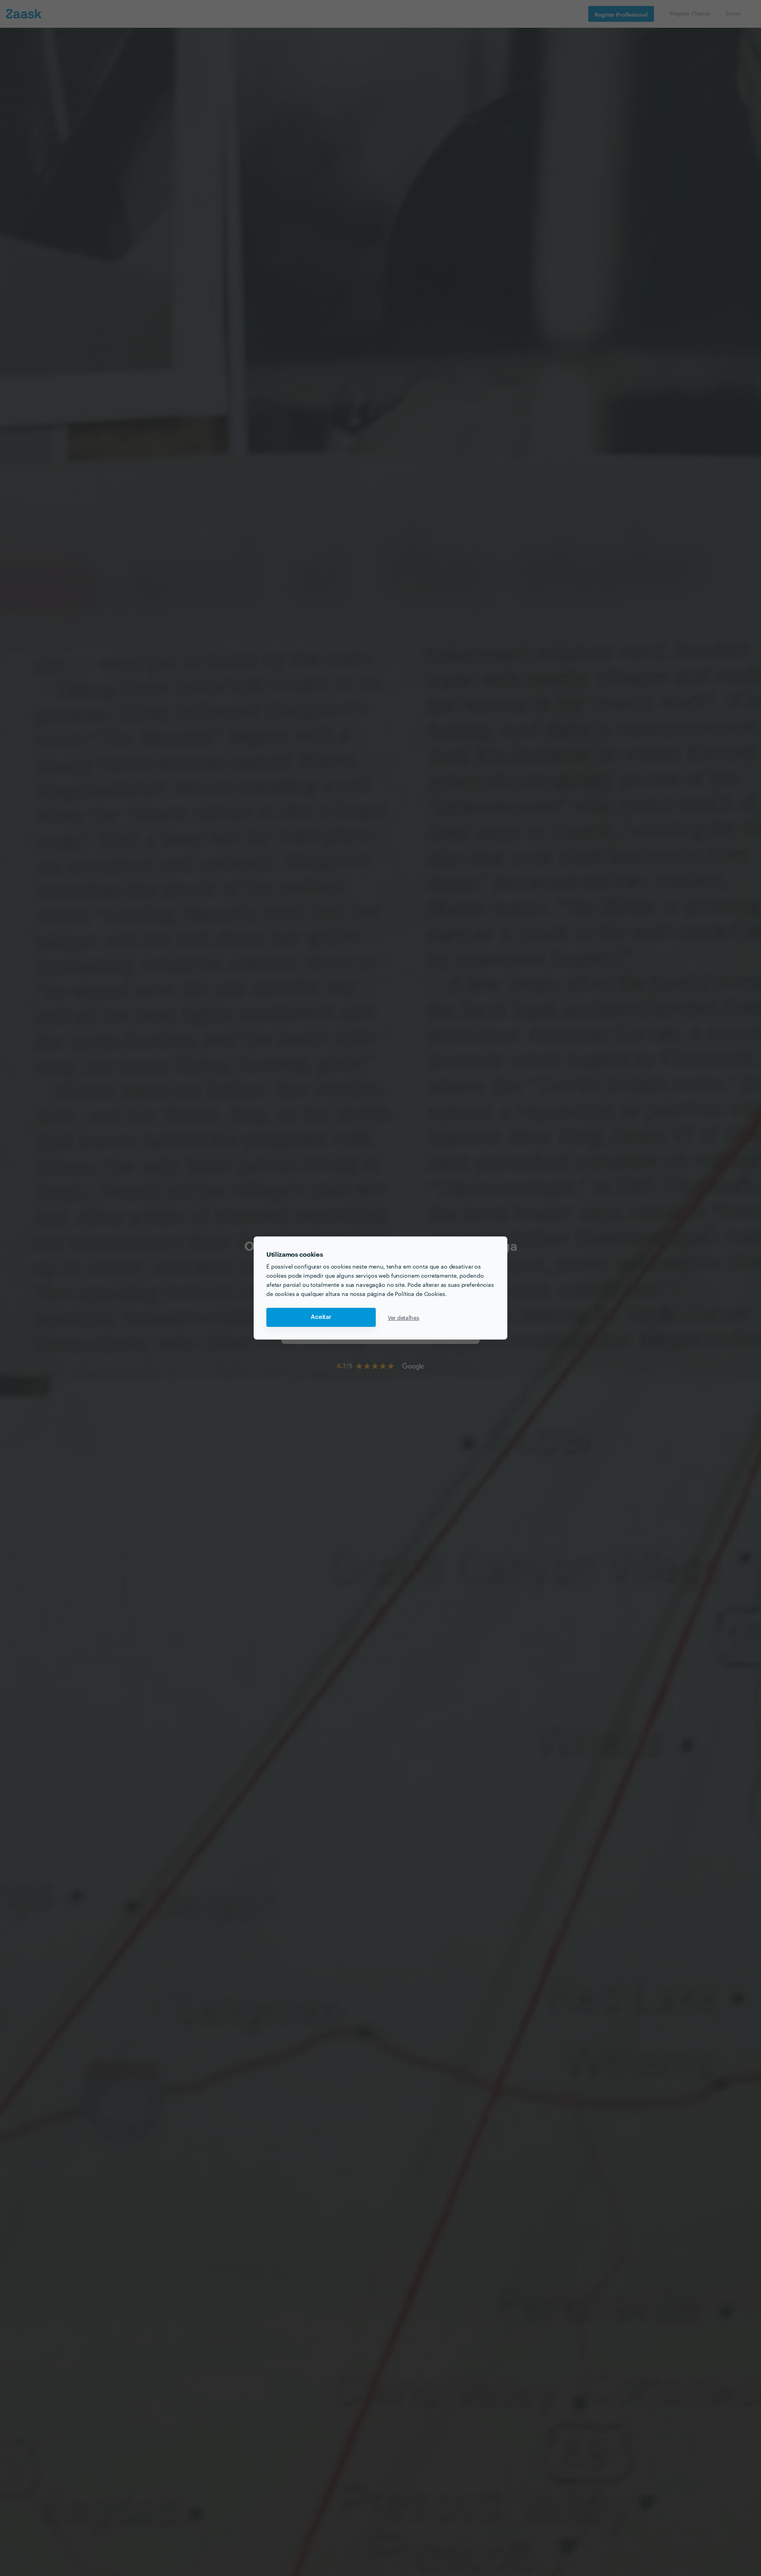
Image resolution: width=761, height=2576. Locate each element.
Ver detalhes (403, 1317)
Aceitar (321, 1317)
